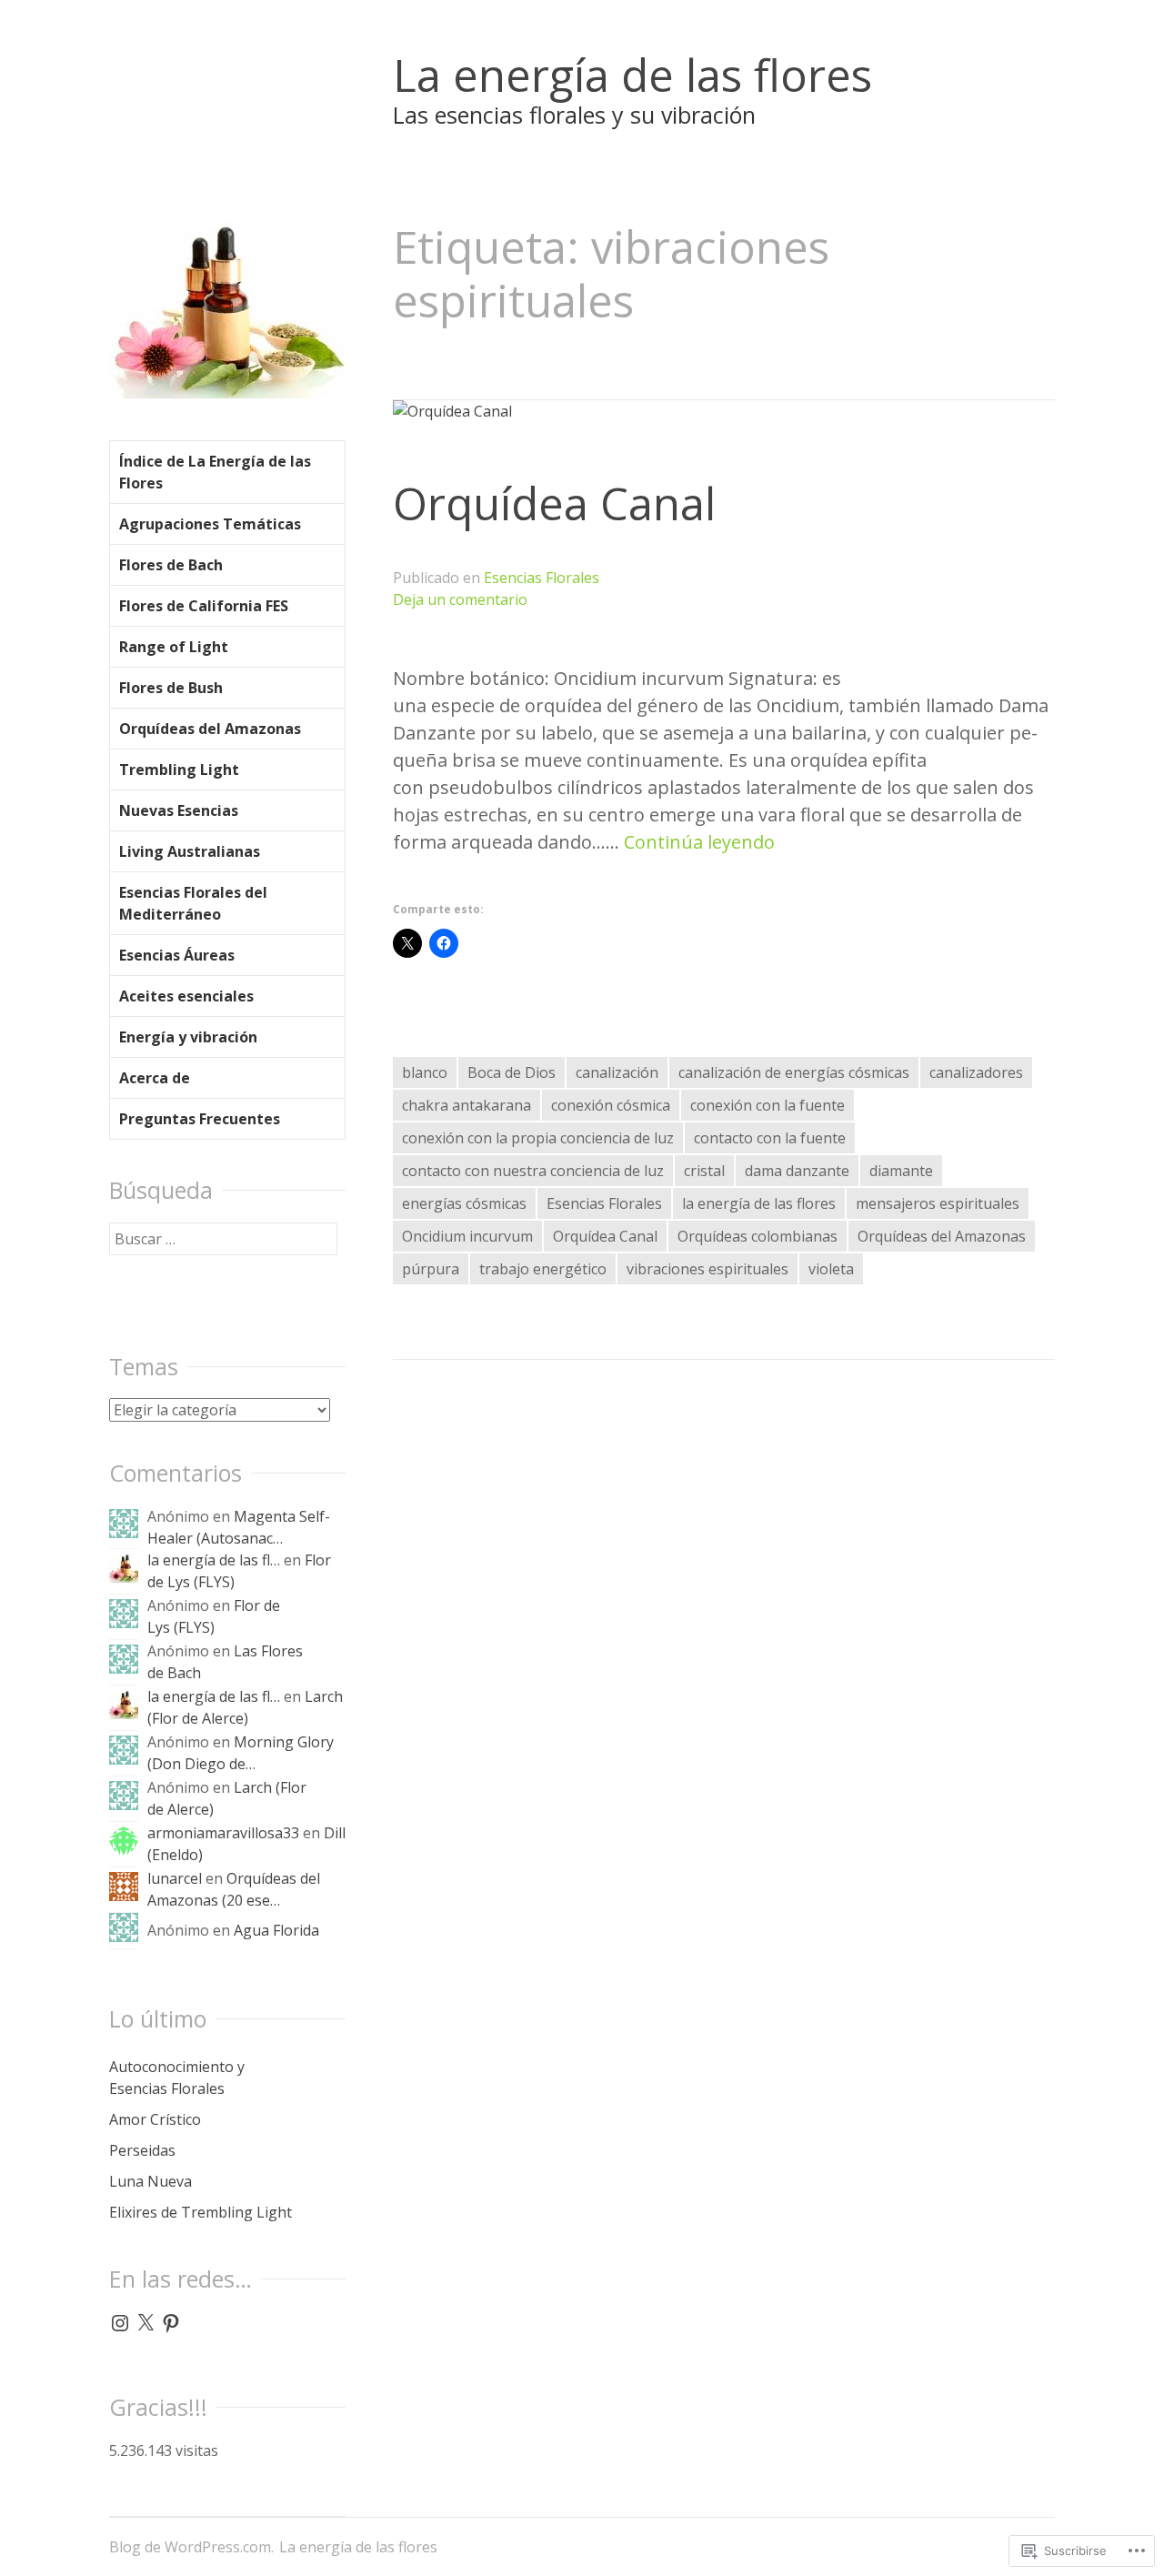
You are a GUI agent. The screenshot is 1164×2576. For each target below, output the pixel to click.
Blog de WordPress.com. (191, 2547)
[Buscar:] (223, 1239)
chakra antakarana (467, 1105)
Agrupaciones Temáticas (210, 524)
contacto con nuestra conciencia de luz (533, 1171)
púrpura (431, 1269)
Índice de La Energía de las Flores (215, 472)
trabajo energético (543, 1269)
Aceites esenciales (186, 996)
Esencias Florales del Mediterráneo (193, 903)
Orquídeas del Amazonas (942, 1236)
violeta (831, 1269)
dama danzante (797, 1171)
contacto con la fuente (770, 1138)
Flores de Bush (171, 688)
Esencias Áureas (177, 955)
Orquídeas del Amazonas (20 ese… (234, 1889)
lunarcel (175, 1878)
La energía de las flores (632, 75)
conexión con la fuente (768, 1105)
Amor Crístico (155, 2119)
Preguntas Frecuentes (200, 1119)
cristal (704, 1171)
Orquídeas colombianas (758, 1236)
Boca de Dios (512, 1072)
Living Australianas (190, 851)
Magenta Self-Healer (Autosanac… (239, 1527)
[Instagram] (120, 2323)
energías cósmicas (464, 1203)
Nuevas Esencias (179, 810)
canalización (617, 1072)
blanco (425, 1072)
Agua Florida (276, 1930)
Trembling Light (179, 770)
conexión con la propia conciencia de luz (538, 1138)
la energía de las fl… (214, 1560)
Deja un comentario (460, 599)
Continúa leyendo (699, 842)
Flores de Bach (171, 565)
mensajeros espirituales (938, 1203)
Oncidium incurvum (467, 1236)
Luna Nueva (151, 2181)
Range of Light (174, 647)
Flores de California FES (204, 606)
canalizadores (976, 1072)
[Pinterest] (171, 2323)
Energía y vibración (188, 1037)
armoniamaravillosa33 (223, 1833)
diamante (901, 1171)
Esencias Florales (542, 578)
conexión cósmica (611, 1105)
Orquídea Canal (554, 503)
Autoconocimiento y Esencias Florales (177, 2078)
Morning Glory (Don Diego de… (241, 1753)
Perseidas (142, 2150)
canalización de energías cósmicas (794, 1072)
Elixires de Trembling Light (201, 2212)
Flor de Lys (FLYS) (214, 1616)
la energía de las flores (759, 1203)
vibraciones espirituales (707, 1269)
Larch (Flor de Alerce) (245, 1707)
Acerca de (155, 1078)
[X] (145, 2323)
